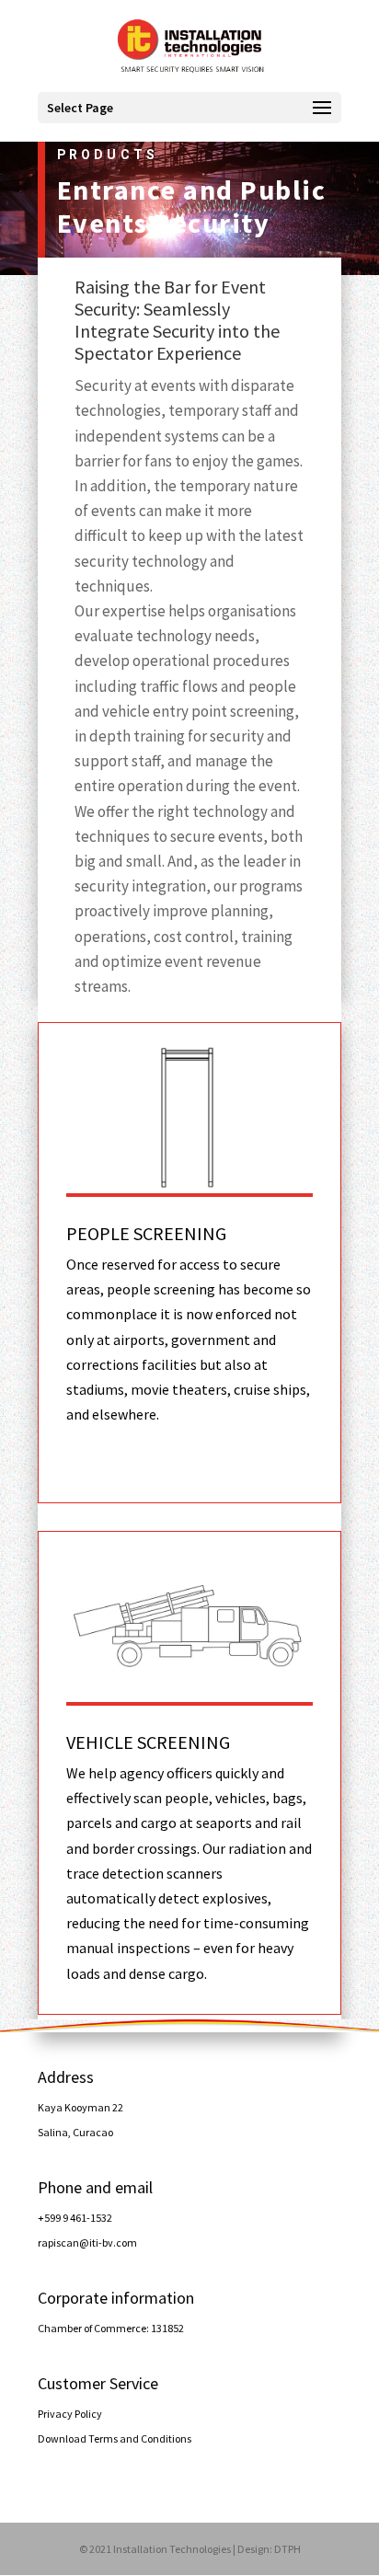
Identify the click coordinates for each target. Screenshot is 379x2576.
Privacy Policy (70, 2414)
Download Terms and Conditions (115, 2438)
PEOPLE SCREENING (146, 1233)
